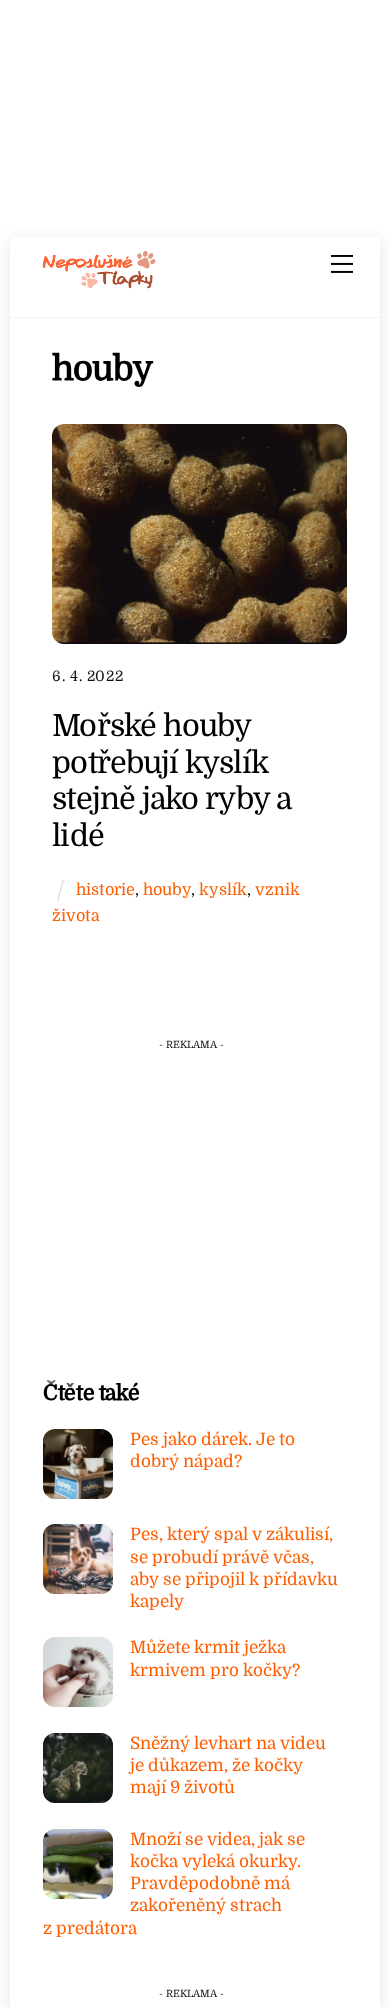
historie (105, 889)
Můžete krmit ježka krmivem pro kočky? (215, 1658)
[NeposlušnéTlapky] (99, 282)
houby (167, 889)
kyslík (223, 889)
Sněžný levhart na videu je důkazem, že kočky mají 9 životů (228, 1765)
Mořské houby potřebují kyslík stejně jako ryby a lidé (171, 780)
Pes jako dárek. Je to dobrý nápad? (212, 1450)
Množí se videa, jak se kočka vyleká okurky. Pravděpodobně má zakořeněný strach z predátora (174, 1884)
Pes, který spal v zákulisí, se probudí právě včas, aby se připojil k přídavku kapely (234, 1568)
